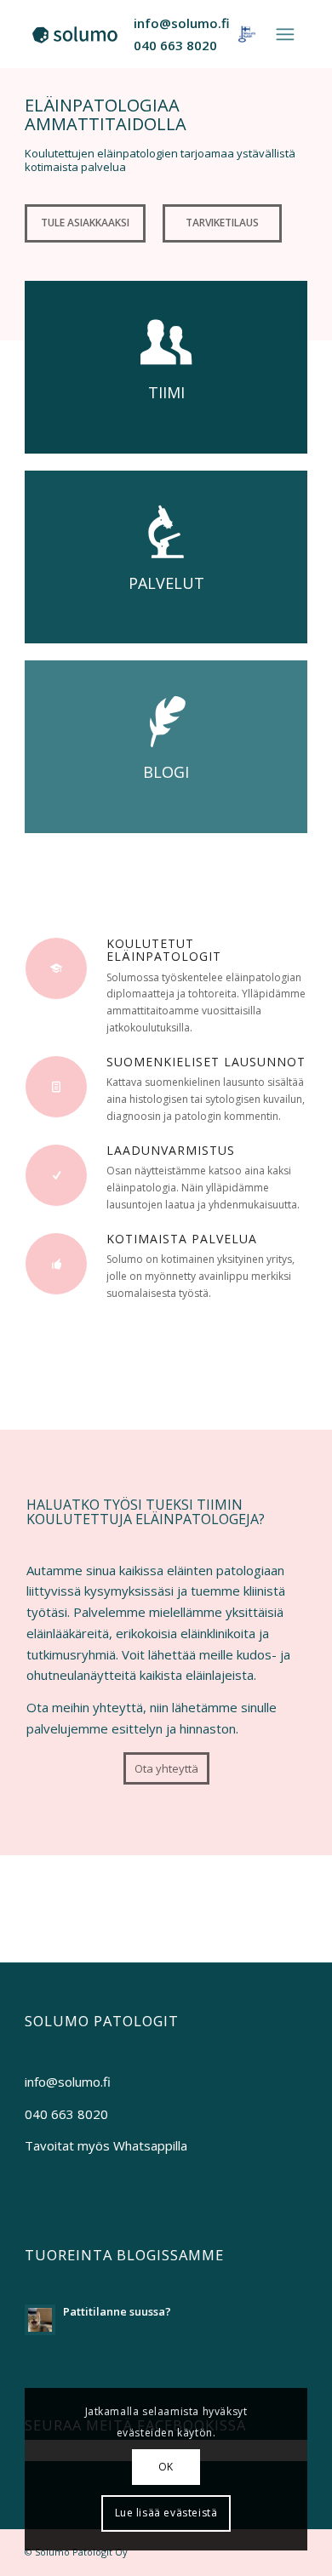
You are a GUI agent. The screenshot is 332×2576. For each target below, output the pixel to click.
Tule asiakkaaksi (85, 223)
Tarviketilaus (222, 223)
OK (166, 2467)
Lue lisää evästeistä (166, 2513)
